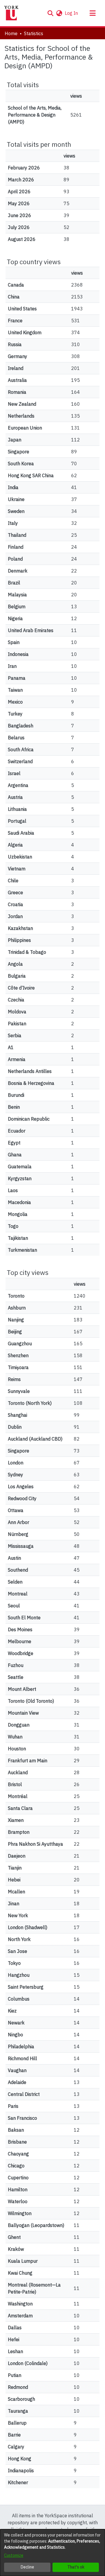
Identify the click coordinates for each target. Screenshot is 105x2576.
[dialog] (52, 2553)
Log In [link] (72, 13)
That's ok (76, 2567)
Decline (27, 2567)
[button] (50, 13)
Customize (14, 2555)
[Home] (11, 13)
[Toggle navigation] (92, 13)
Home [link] (11, 33)
